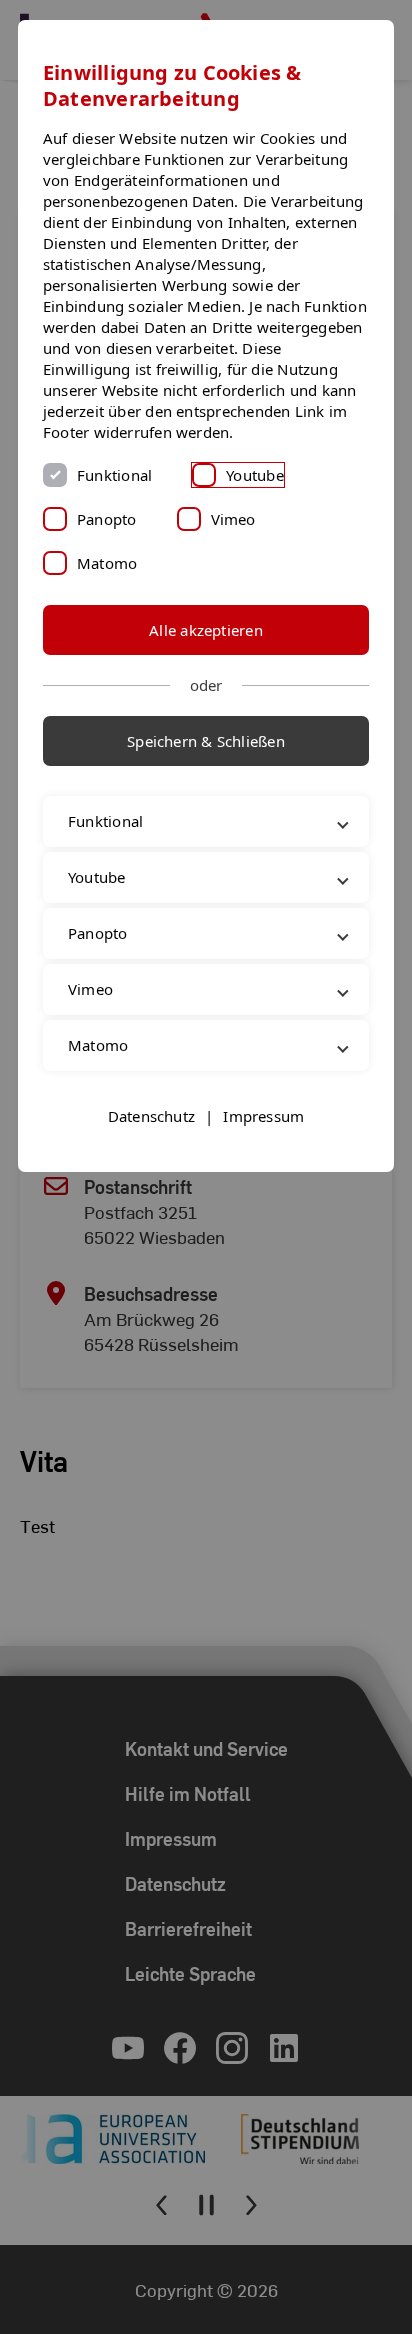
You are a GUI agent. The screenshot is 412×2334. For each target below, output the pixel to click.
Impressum (263, 1158)
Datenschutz (151, 1158)
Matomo (107, 563)
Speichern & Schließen (206, 741)
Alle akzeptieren (206, 630)
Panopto (107, 519)
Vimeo (233, 519)
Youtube (255, 475)
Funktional (114, 475)
